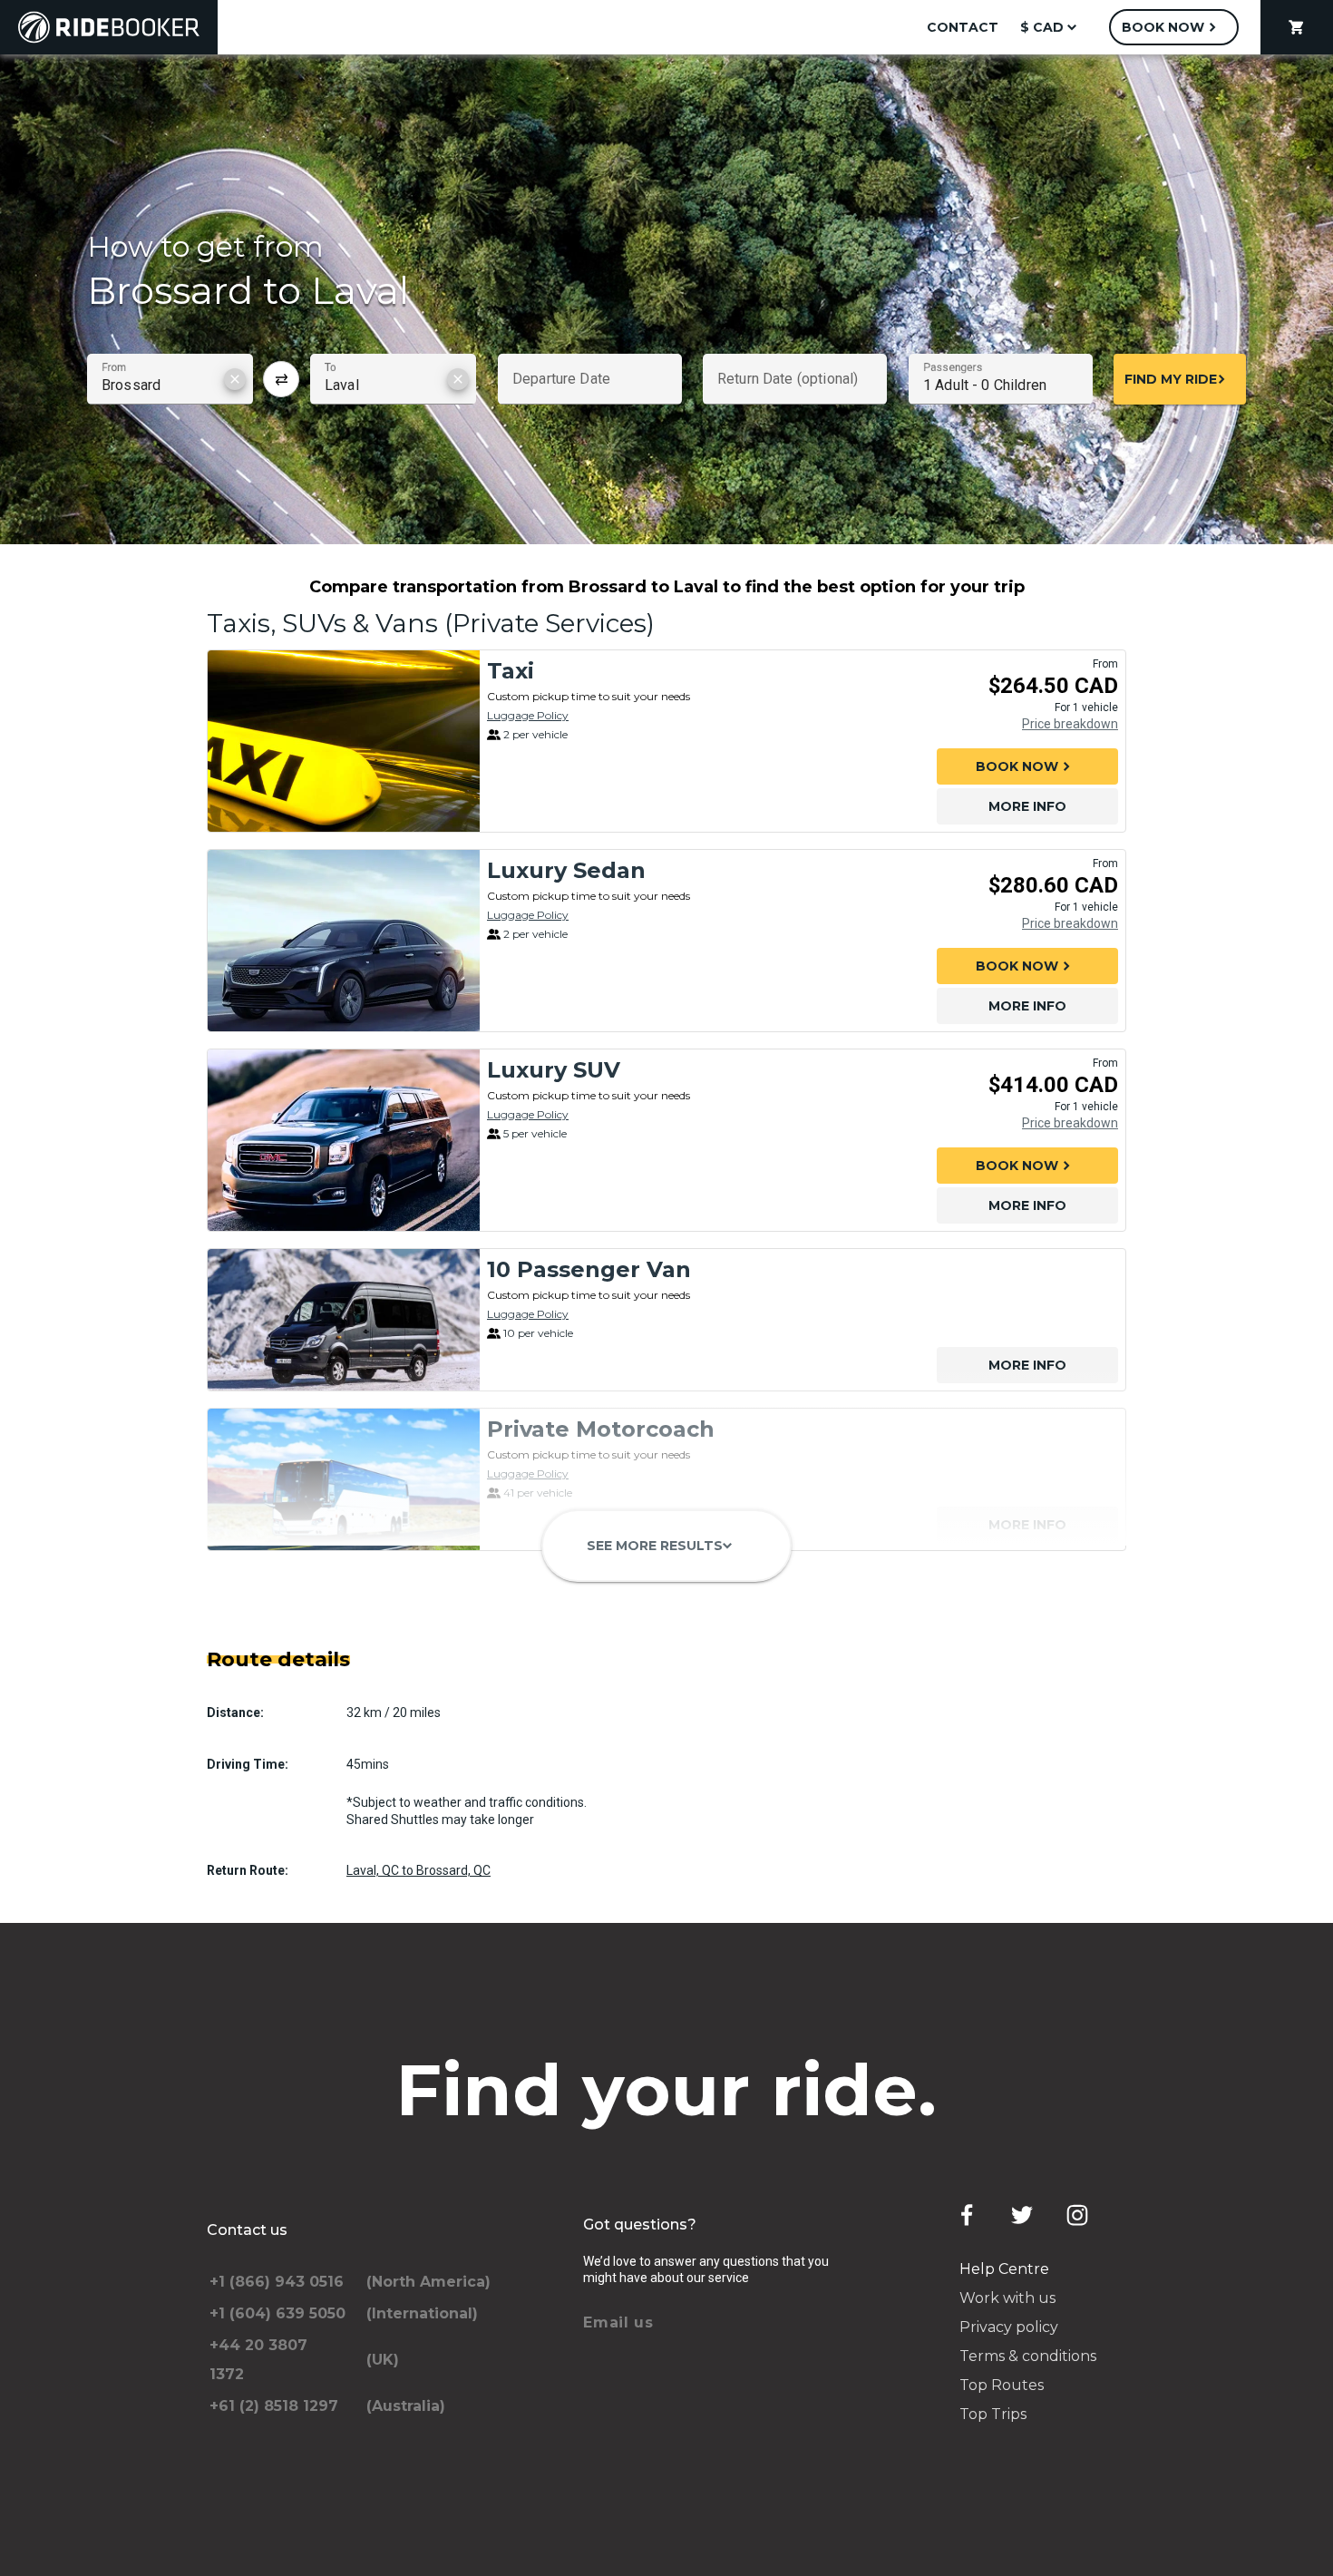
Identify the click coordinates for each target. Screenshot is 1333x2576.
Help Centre (1004, 2269)
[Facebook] (967, 2215)
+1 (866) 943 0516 (277, 2282)
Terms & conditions (1028, 2356)
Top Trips (993, 2414)
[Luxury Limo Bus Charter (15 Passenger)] (344, 1639)
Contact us (247, 2230)
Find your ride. (667, 2090)
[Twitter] (1022, 2215)
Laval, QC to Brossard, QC (418, 1870)
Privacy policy (1009, 2327)
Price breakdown (1070, 724)
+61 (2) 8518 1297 (274, 2406)
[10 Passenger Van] (344, 1320)
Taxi (511, 671)
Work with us (1007, 2298)
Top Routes (1002, 2385)
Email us (618, 2322)
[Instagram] (1077, 2215)
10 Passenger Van (589, 1269)
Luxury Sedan (566, 870)
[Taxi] (344, 741)
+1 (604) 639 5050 (277, 2313)
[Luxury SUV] (344, 1140)
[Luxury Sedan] (344, 941)
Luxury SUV (554, 1070)
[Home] (109, 27)
